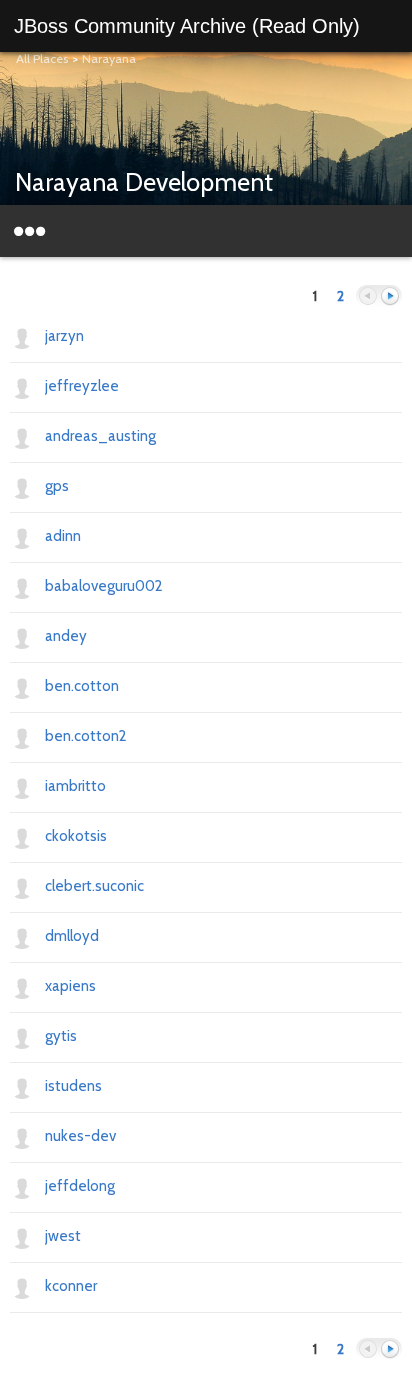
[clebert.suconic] (22, 887)
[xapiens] (22, 987)
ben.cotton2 (86, 736)
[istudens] (22, 1087)
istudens (73, 1086)
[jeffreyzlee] (22, 387)
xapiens (70, 986)
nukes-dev (80, 1136)
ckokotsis (76, 836)
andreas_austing (100, 436)
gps (57, 486)
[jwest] (22, 1237)
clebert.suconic (94, 886)
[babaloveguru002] (22, 587)
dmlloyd (72, 936)
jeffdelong (80, 1186)
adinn (63, 536)
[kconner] (22, 1287)
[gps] (22, 487)
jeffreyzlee (82, 386)
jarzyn (64, 336)
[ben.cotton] (22, 687)
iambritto (75, 786)
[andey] (22, 637)
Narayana (109, 58)
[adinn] (22, 537)
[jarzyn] (22, 337)
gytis (61, 1036)
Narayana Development (144, 182)
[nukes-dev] (22, 1137)
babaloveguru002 (104, 586)
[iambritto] (22, 787)
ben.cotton (82, 686)
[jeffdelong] (22, 1187)
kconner (71, 1286)
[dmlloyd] (22, 937)
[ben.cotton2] (22, 737)
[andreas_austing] (22, 437)
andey (66, 636)
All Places (42, 58)
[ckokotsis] (22, 837)
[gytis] (22, 1037)
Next (390, 296)
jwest (63, 1236)
